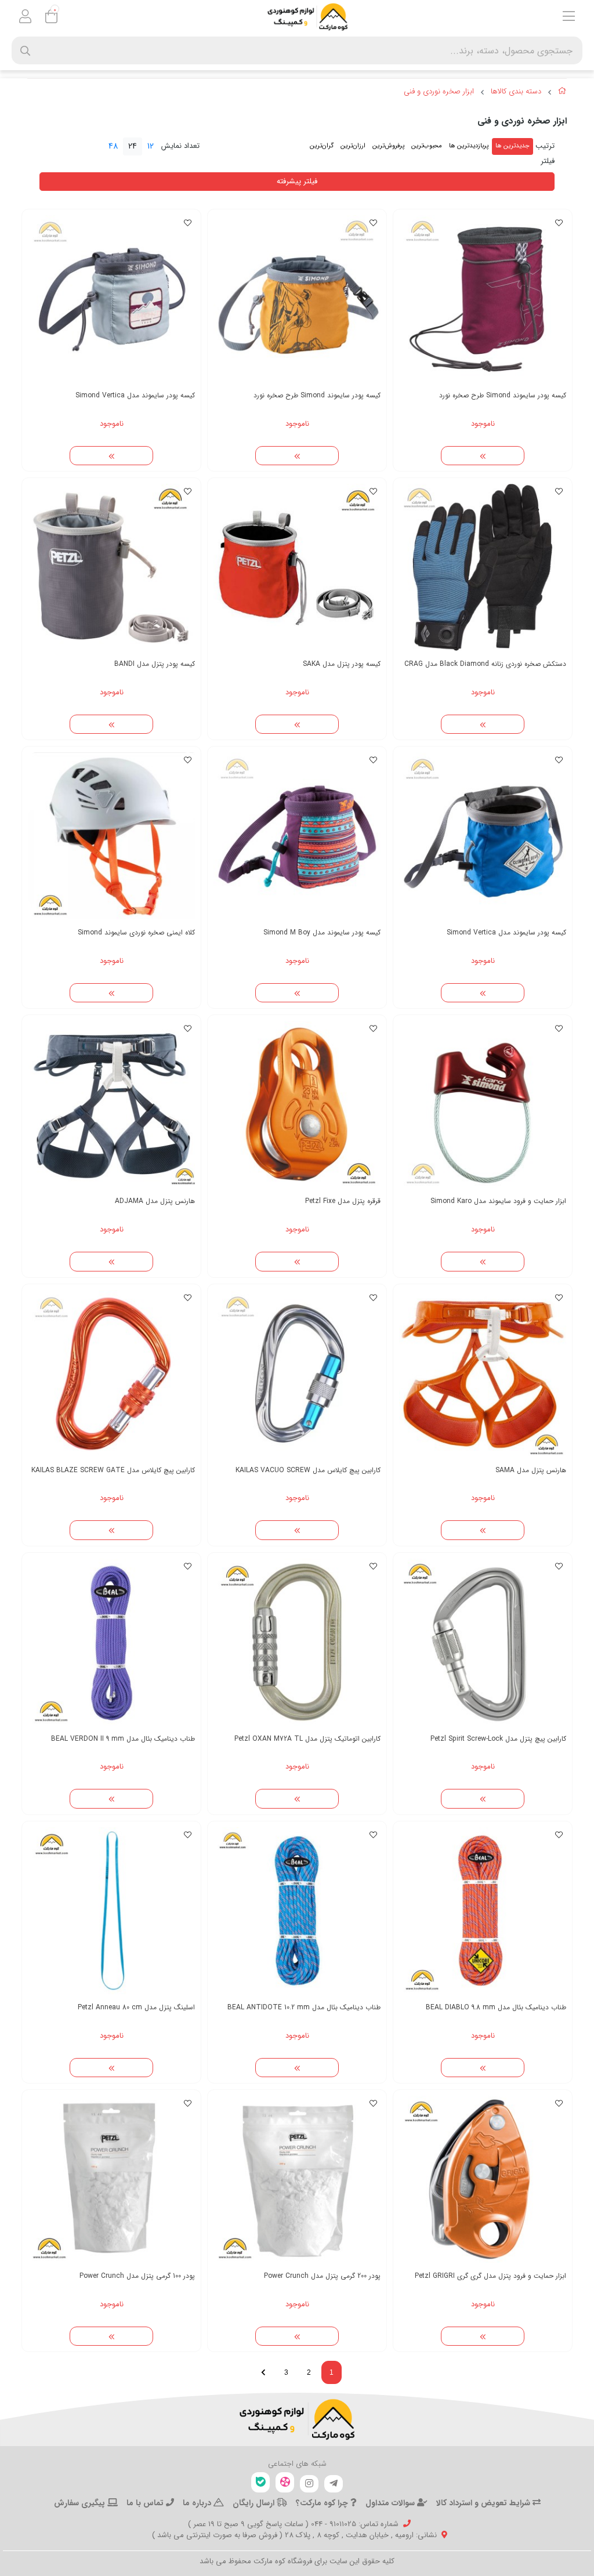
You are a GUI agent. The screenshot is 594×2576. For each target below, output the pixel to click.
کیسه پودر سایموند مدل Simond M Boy (322, 932)
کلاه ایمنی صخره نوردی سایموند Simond (136, 932)
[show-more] (483, 456)
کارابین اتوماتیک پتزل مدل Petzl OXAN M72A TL (307, 1739)
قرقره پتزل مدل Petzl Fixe (343, 1201)
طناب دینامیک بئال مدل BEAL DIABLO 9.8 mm (496, 2007)
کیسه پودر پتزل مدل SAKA (342, 664)
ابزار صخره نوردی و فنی (439, 92)
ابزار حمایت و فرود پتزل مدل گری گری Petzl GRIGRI (490, 2276)
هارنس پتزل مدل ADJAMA (155, 1201)
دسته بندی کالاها (516, 92)
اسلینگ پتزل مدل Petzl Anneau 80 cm (136, 2007)
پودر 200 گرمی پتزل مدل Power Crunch (322, 2276)
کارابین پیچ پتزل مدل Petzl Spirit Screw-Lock (498, 1739)
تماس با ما (146, 2503)
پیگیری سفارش (81, 2503)
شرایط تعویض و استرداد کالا (484, 2503)
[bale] (260, 2482)
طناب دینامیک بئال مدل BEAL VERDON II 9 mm (123, 1739)
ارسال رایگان (255, 2503)
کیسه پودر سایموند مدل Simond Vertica (135, 395)
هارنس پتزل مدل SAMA (531, 1470)
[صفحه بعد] (263, 2372)
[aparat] (285, 2482)
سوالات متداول (391, 2503)
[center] (25, 51)
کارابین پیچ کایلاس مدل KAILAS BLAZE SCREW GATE (113, 1470)
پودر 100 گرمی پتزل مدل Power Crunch (137, 2276)
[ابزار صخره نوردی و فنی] (297, 2419)
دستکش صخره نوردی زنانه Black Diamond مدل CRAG (485, 664)
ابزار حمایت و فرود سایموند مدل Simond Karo (498, 1201)
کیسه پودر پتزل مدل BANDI (155, 664)
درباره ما (198, 2503)
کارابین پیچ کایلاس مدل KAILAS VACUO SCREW (308, 1470)
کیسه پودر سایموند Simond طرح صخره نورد (503, 395)
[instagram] (309, 2484)
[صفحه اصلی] (562, 93)
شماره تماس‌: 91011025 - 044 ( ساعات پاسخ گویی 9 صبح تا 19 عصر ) (293, 2524)
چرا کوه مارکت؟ (323, 2503)
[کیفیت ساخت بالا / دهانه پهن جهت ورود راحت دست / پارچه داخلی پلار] (483, 299)
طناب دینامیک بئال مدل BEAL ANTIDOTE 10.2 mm (304, 2007)
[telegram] (334, 2484)
